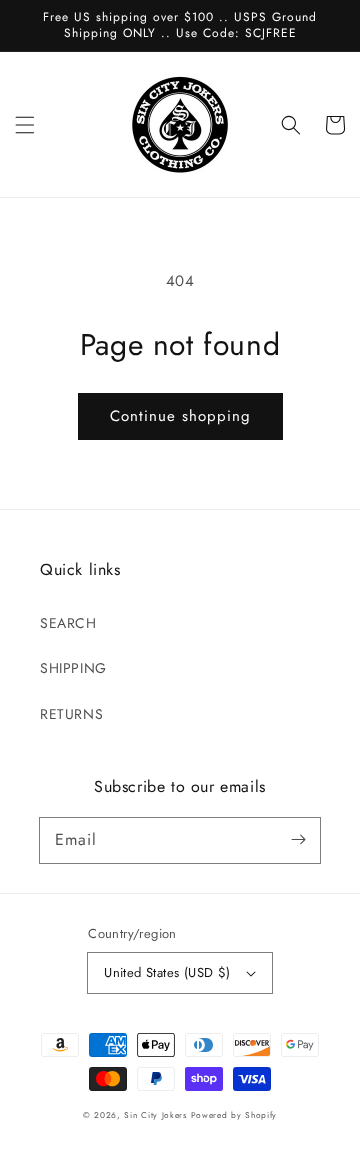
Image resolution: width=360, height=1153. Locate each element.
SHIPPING (73, 668)
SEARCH (68, 623)
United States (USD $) (167, 972)
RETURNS (71, 714)
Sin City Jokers (155, 1115)
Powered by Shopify (234, 1115)
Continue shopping (180, 416)
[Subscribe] (298, 840)
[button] (25, 125)
